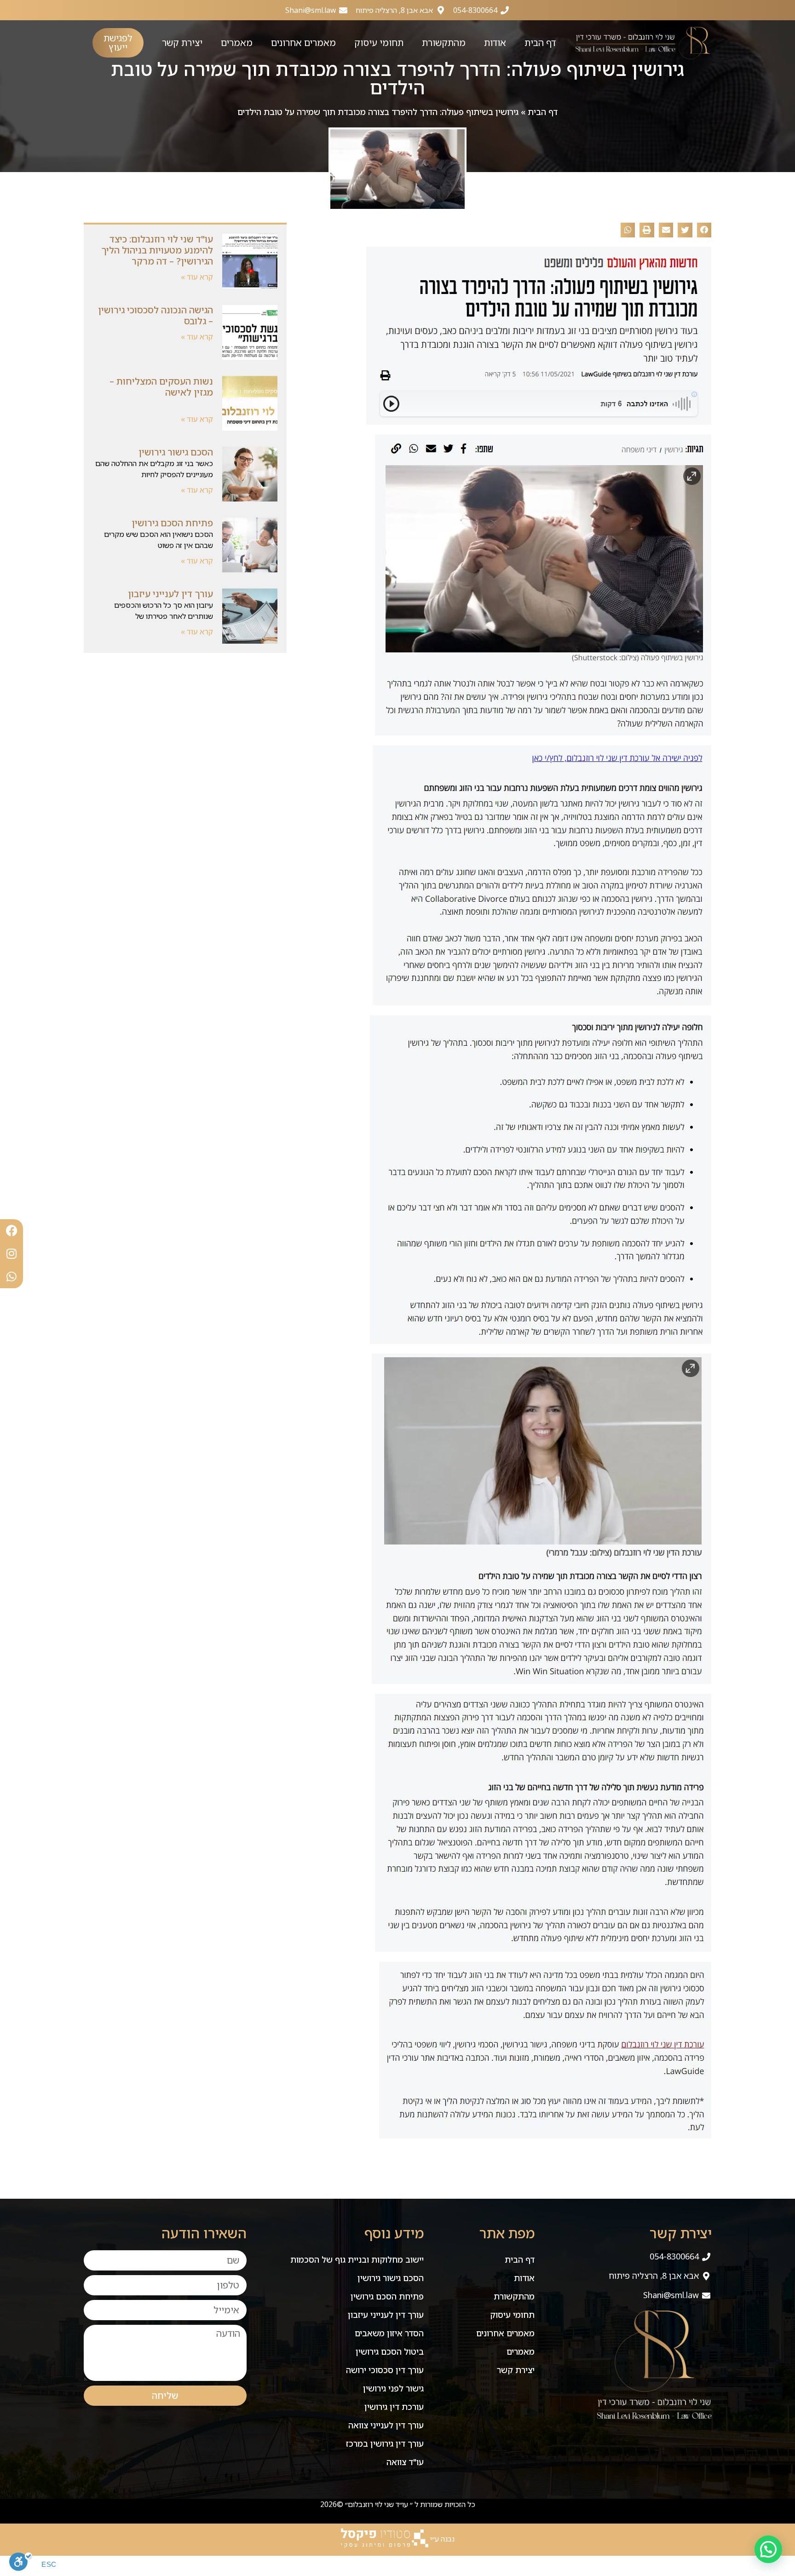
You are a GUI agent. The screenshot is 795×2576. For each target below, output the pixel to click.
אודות (495, 43)
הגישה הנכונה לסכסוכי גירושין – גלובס (156, 315)
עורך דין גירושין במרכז (385, 2443)
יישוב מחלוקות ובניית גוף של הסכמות (357, 2259)
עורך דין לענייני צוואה (386, 2425)
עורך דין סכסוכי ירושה (385, 2370)
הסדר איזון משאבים (389, 2333)
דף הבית (540, 43)
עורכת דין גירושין (394, 2407)
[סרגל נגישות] (21, 2564)
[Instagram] (12, 1254)
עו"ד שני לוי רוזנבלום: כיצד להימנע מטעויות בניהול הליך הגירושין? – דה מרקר (157, 250)
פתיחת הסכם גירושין (172, 523)
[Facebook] (12, 1231)
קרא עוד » (197, 277)
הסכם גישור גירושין (176, 452)
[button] (704, 230)
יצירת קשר (182, 43)
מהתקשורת (444, 43)
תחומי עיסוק (379, 43)
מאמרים (237, 43)
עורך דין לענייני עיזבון (170, 594)
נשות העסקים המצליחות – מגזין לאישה (161, 387)
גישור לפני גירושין (393, 2388)
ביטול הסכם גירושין (390, 2351)
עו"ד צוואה (405, 2462)
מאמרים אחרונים (303, 43)
